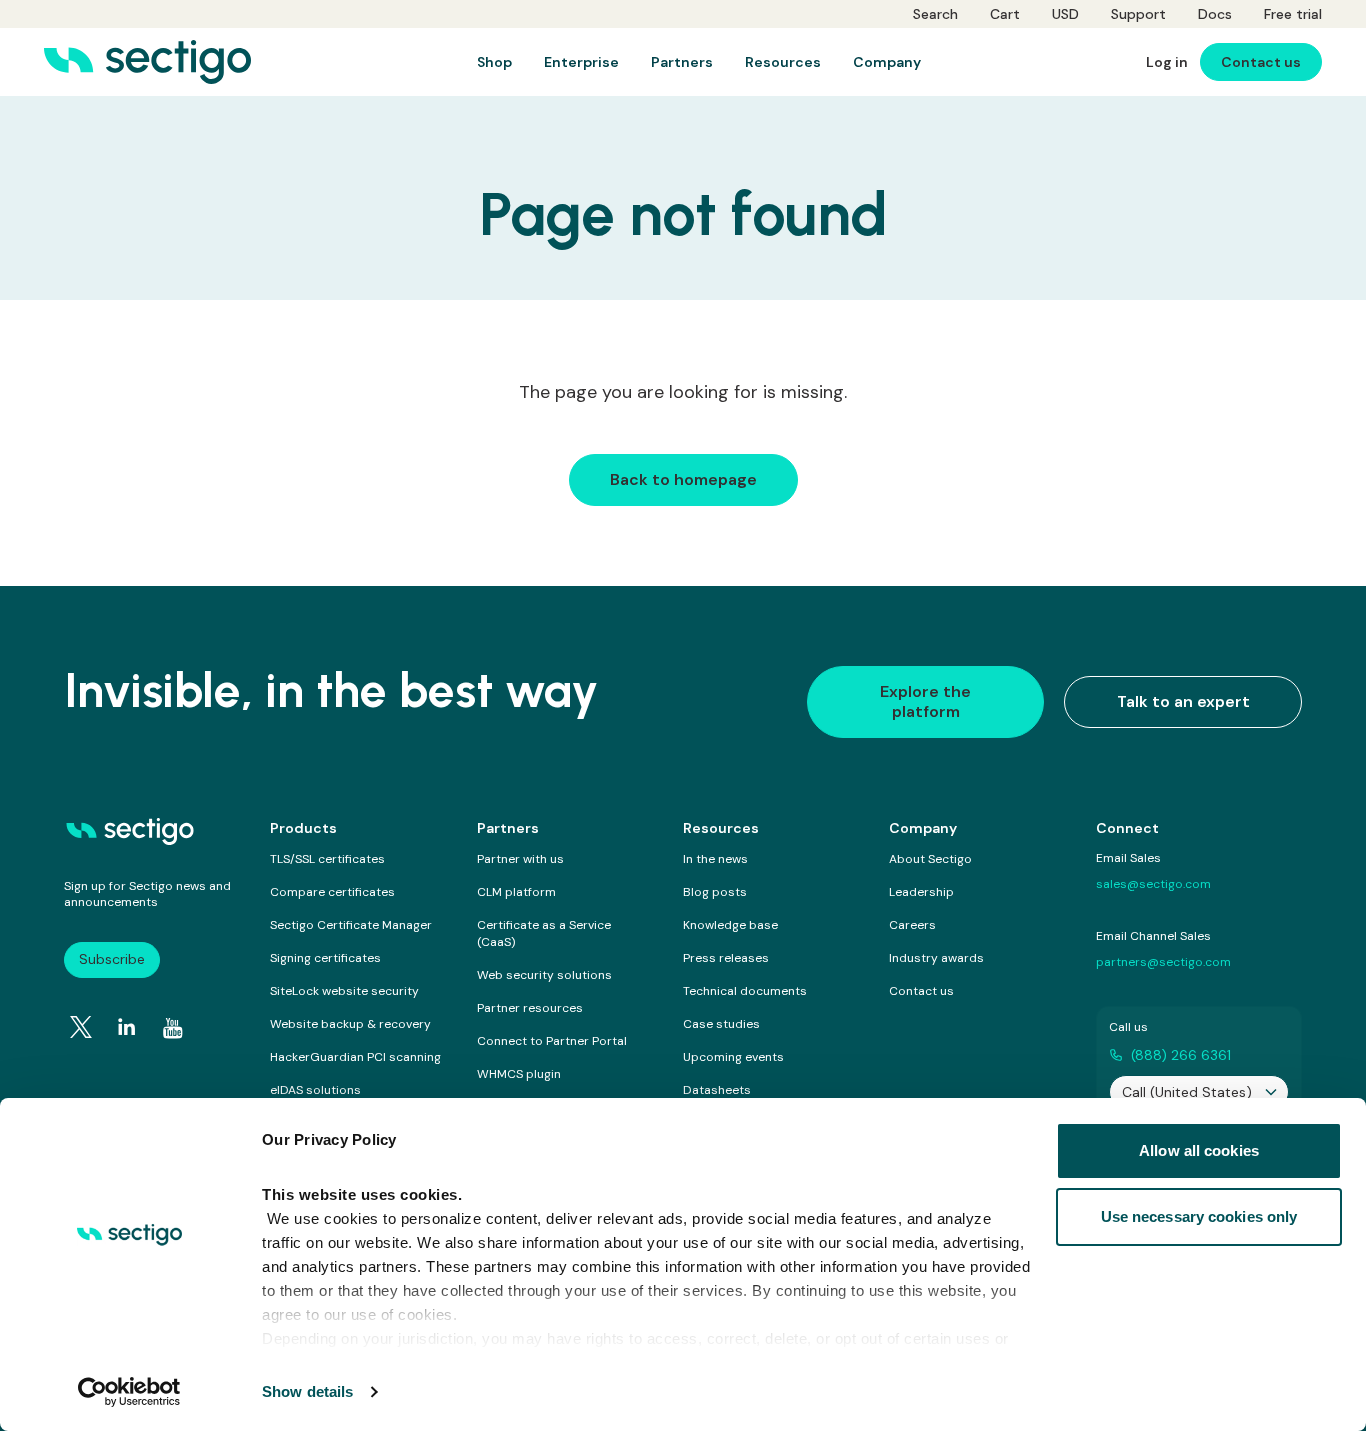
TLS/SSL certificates (327, 859)
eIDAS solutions (315, 1090)
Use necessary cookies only (1199, 1216)
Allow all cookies (1199, 1150)
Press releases (726, 958)
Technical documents (745, 991)
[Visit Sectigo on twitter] (81, 1027)
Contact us (921, 991)
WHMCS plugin (519, 1074)
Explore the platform (925, 701)
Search (935, 14)
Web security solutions (544, 975)
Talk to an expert (1183, 701)
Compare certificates (332, 892)
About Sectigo (930, 859)
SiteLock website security (344, 991)
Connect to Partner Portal (552, 1041)
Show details (307, 1391)
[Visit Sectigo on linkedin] (127, 1027)
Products (303, 828)
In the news (715, 859)
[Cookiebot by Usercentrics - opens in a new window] (129, 1392)
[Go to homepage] (147, 62)
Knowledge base (730, 925)
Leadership (921, 892)
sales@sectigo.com (1153, 884)
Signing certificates (325, 958)
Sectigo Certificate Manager (351, 925)
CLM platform (516, 892)
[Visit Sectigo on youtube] (173, 1028)
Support (1138, 14)
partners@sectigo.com (1163, 962)
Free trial (1293, 14)
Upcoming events (733, 1057)
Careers (912, 925)
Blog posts (715, 892)
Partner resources (530, 1008)
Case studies (721, 1024)
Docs (1215, 14)
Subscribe (112, 959)
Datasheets (717, 1090)
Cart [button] (1005, 14)
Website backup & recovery (350, 1024)
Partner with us (520, 859)
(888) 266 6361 (1181, 1055)
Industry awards (936, 958)
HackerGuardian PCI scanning (355, 1057)
